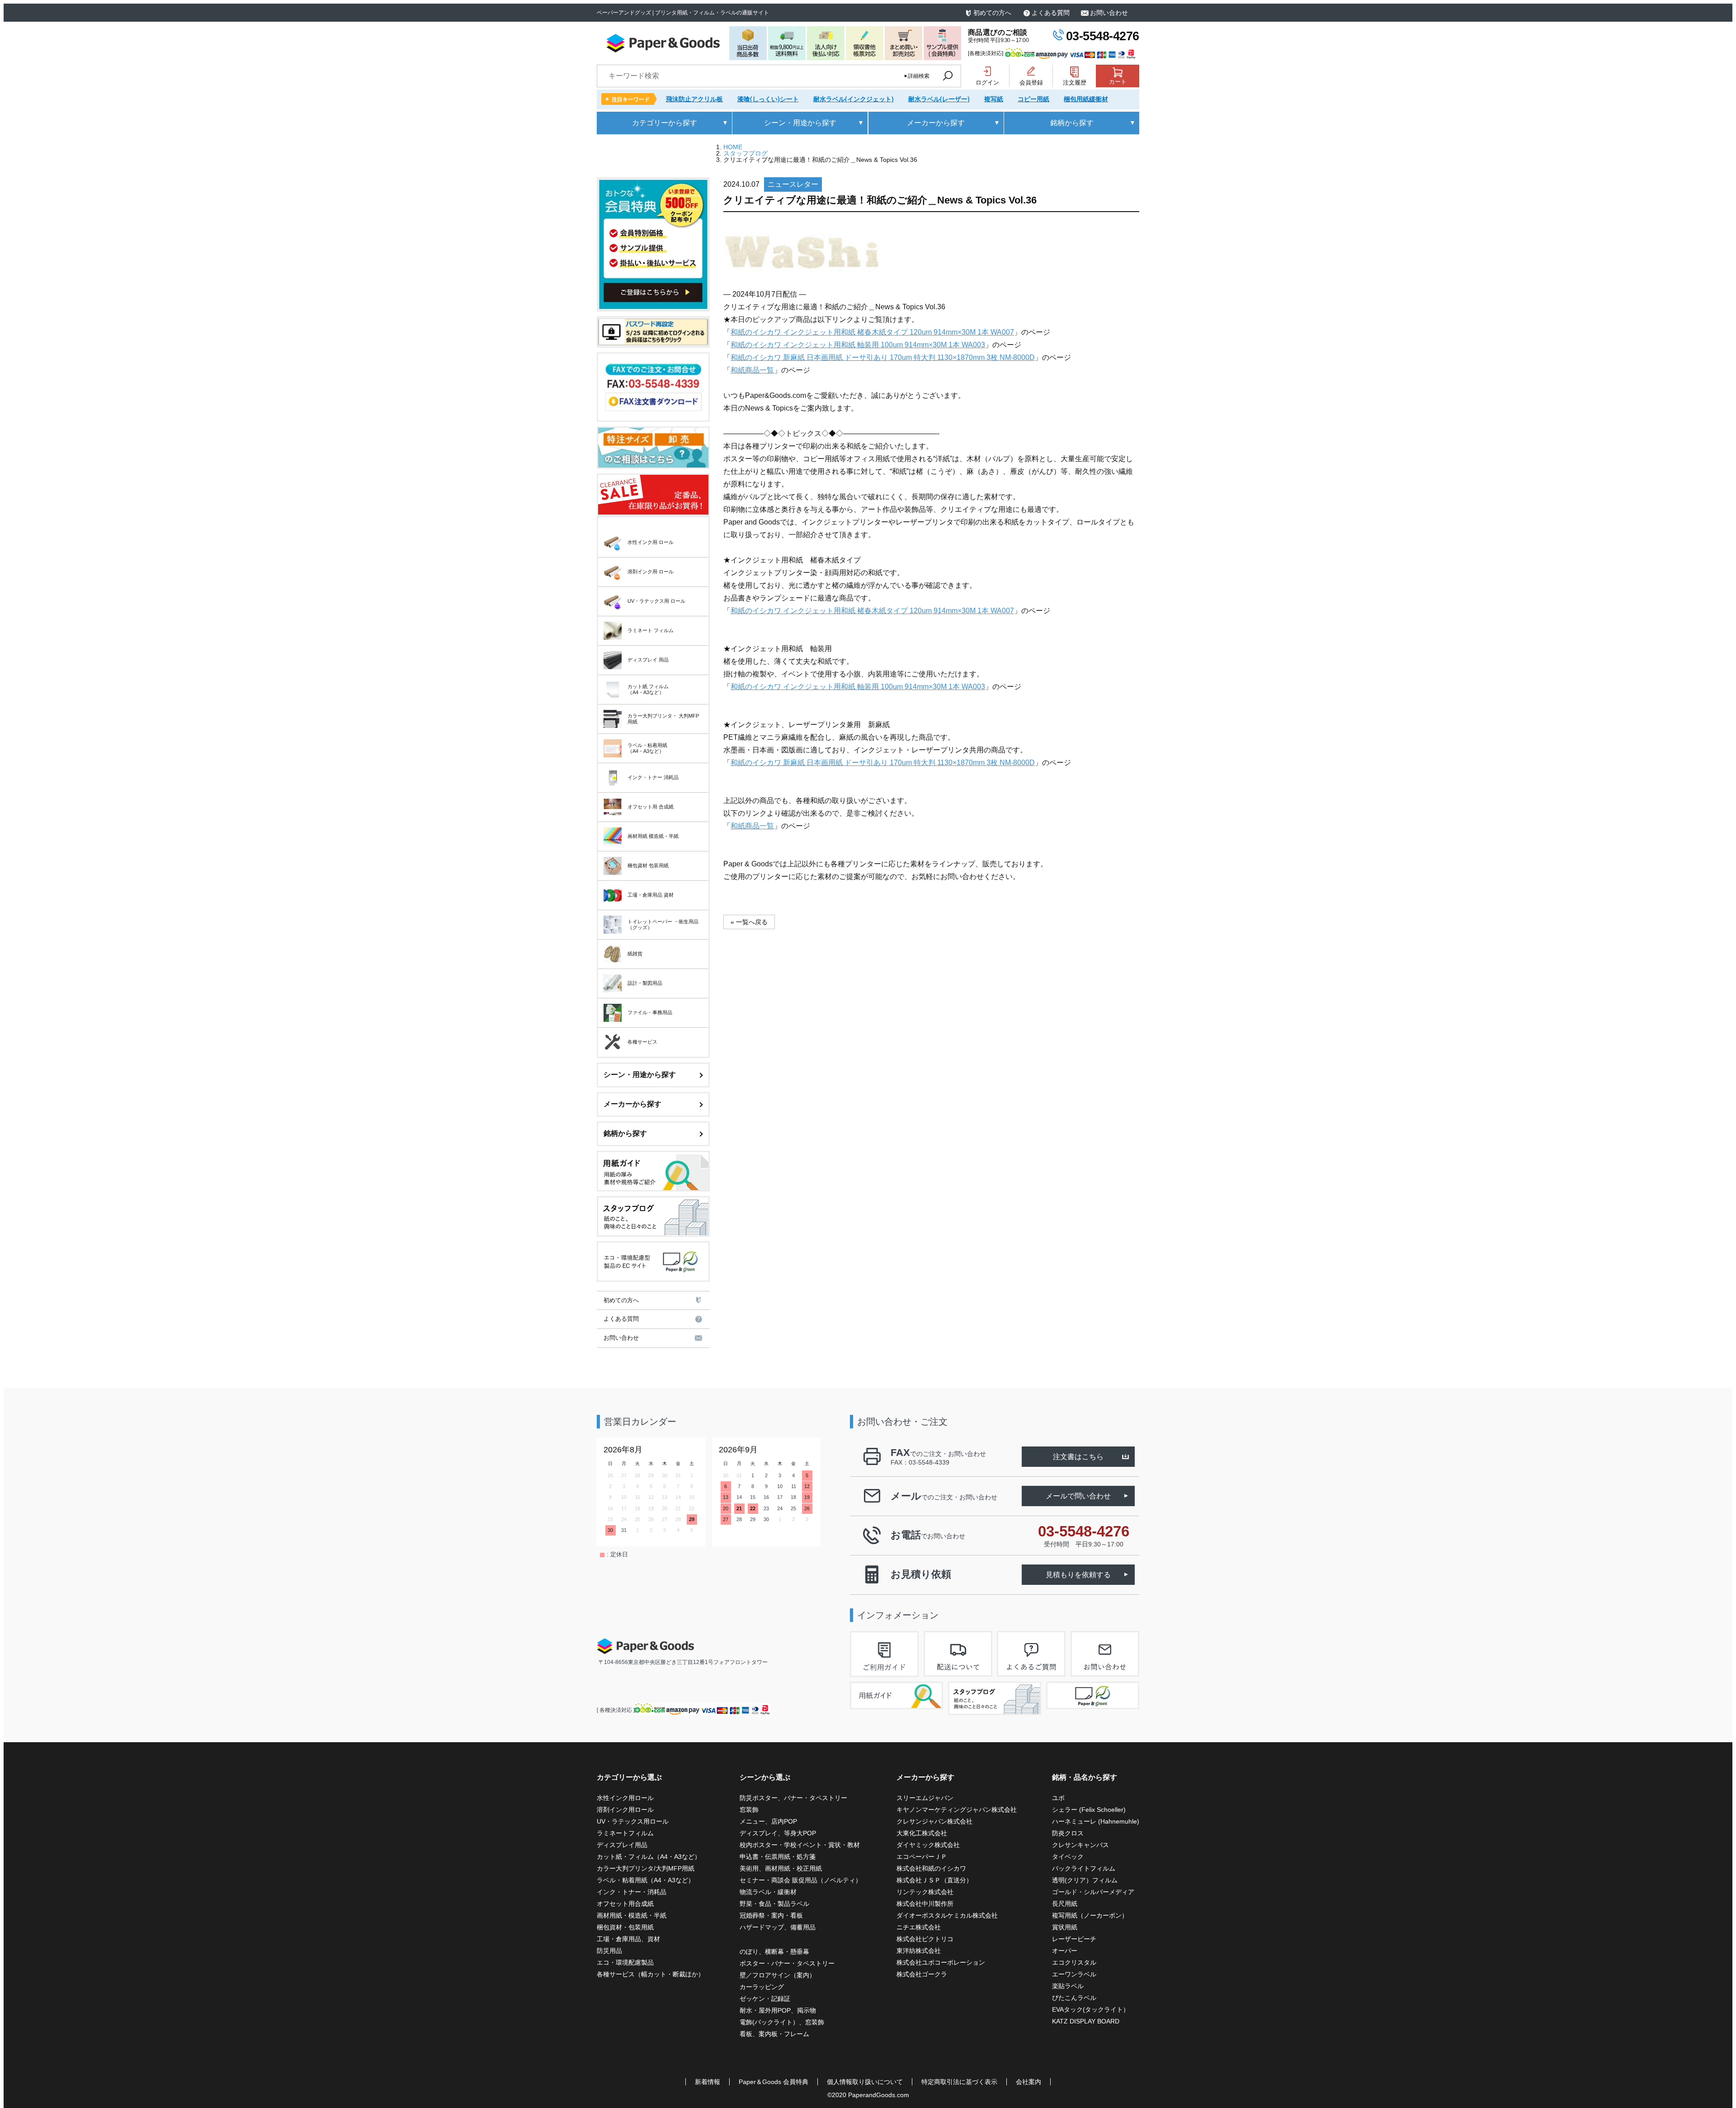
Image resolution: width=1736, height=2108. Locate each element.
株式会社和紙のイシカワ (931, 1868)
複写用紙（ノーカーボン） (1090, 1915)
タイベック (1068, 1857)
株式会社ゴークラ (922, 1974)
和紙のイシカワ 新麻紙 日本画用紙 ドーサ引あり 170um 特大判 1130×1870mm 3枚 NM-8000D (883, 357)
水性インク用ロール (625, 1798)
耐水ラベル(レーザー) (939, 99)
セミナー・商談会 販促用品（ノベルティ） (801, 1880)
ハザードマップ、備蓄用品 (778, 1927)
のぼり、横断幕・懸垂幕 (774, 1952)
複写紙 (994, 99)
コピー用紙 (1033, 99)
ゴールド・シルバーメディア (1093, 1892)
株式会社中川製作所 (925, 1904)
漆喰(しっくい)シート (768, 99)
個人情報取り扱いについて (865, 2082)
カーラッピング (762, 1987)
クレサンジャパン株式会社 (934, 1821)
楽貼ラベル (1068, 1986)
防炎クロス (1068, 1833)
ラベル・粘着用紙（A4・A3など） (646, 1880)
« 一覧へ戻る (749, 922)
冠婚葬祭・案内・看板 (771, 1915)
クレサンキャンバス (1080, 1845)
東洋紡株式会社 (919, 1951)
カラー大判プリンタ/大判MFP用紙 (646, 1868)
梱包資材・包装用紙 (625, 1927)
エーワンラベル (1074, 1974)
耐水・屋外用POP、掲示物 (779, 2010)
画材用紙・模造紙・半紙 (632, 1915)
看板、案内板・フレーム (774, 2034)
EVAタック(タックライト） (1091, 2009)
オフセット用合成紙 (625, 1904)
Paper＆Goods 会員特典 (774, 2082)
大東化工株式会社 (922, 1833)
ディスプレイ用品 (622, 1845)
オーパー (1065, 1951)
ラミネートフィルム (625, 1833)
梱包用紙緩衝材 (1086, 99)
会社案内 (1028, 2082)
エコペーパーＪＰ (922, 1857)
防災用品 (609, 1951)
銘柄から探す (625, 1133)
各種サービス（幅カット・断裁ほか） (651, 1974)
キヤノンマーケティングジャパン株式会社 (957, 1810)
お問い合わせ (1109, 13)
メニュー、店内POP (768, 1821)
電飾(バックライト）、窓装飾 (782, 2022)
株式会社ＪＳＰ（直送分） (934, 1880)
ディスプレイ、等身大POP (778, 1833)
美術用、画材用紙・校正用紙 (781, 1868)
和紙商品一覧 (752, 370)
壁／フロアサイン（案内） (778, 1975)
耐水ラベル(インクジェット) (854, 99)
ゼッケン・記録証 (765, 1999)
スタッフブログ (745, 153)
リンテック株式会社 (925, 1892)
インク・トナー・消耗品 (632, 1892)
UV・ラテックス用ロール (633, 1821)
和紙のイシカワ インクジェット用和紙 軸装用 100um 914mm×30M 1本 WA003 (858, 345)
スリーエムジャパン (925, 1798)
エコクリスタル (1074, 1962)
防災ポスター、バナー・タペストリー (793, 1798)
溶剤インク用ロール (625, 1810)
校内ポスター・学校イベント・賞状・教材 (800, 1845)
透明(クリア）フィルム (1085, 1880)
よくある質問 (1051, 13)
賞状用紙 (1065, 1927)
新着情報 (708, 2082)
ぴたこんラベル (1074, 1998)
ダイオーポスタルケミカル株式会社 (947, 1915)
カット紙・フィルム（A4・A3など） (649, 1857)
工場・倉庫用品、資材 (628, 1939)
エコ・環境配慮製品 (625, 1962)
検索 (948, 76)
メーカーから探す (632, 1104)
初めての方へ (992, 13)
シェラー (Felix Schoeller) (1089, 1810)
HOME (733, 147)
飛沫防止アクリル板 (694, 99)
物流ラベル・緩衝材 (768, 1892)
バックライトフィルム (1084, 1868)
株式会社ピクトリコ (925, 1939)
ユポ (1058, 1798)
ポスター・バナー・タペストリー (787, 1963)
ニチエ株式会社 (919, 1927)
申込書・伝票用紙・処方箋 (778, 1857)
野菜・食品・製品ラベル (774, 1904)
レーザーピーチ (1074, 1939)
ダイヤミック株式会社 (928, 1845)
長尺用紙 (1065, 1904)
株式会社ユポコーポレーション (941, 1962)
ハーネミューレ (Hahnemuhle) (1096, 1821)
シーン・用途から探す (640, 1075)
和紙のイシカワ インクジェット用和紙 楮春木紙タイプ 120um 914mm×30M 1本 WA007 (872, 332)
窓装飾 (749, 1810)
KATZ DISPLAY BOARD (1086, 2021)
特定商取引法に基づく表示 (959, 2082)
